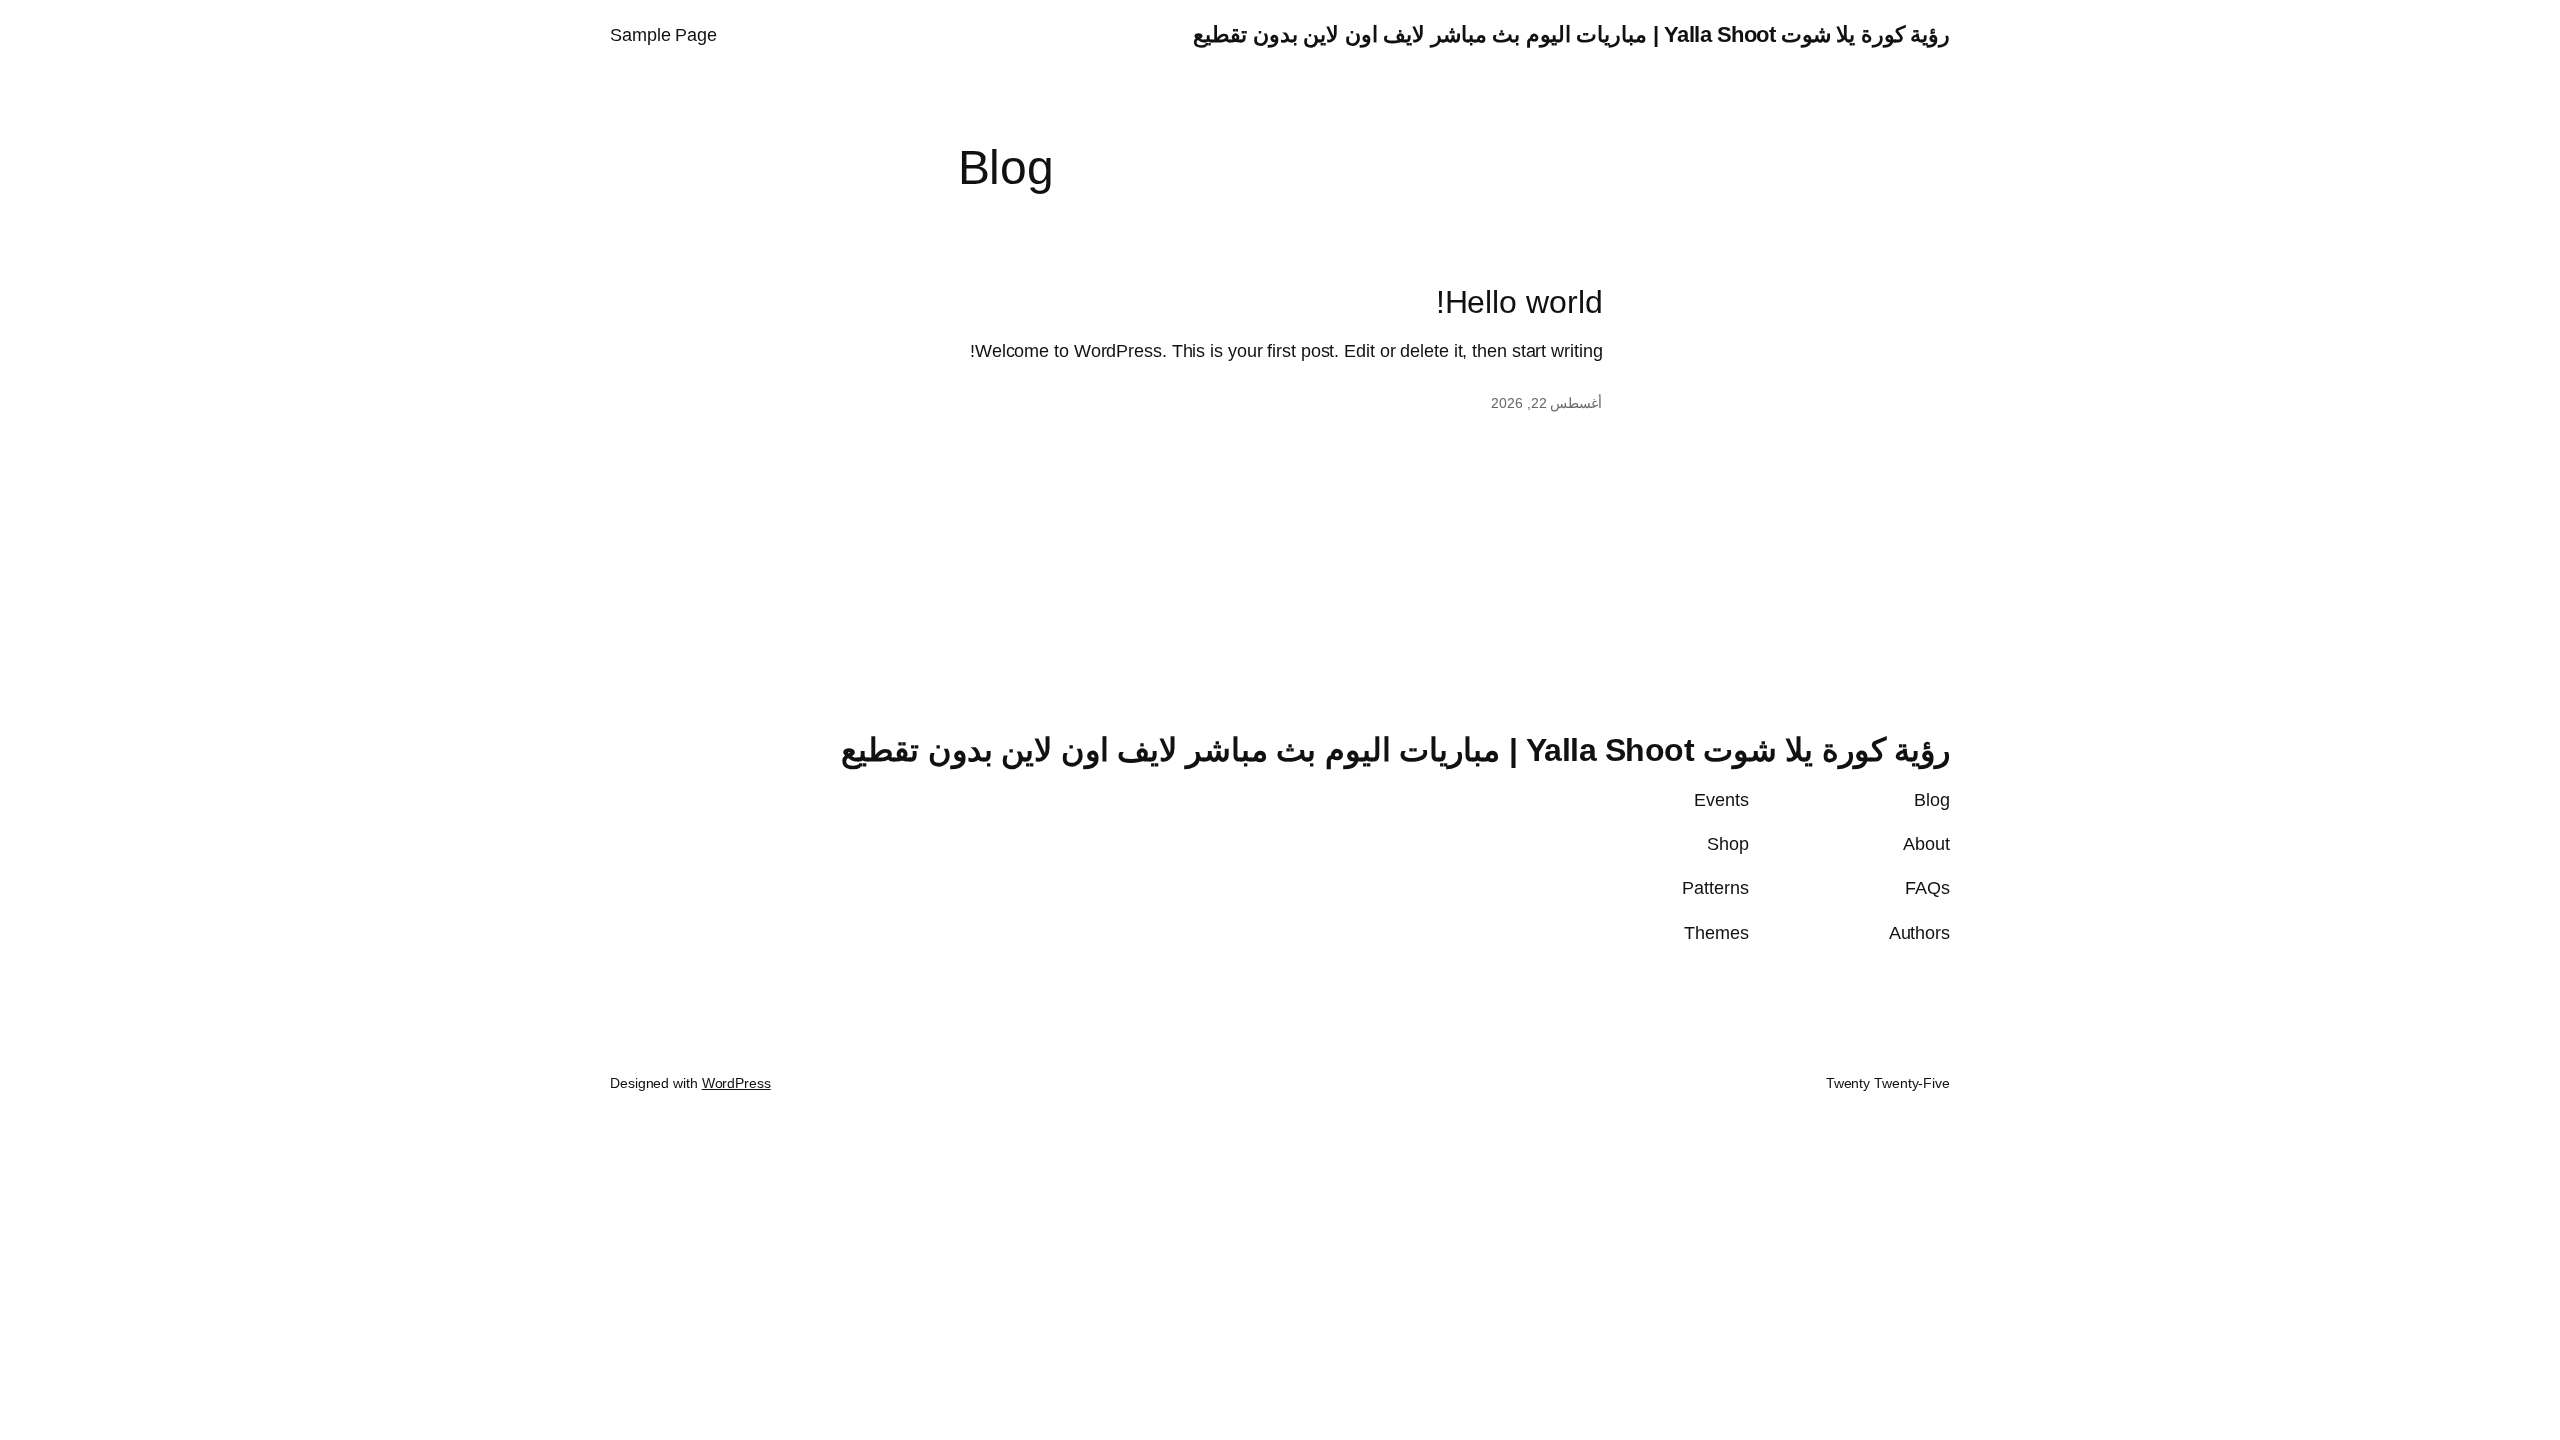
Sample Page (663, 35)
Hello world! (1519, 302)
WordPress (736, 1083)
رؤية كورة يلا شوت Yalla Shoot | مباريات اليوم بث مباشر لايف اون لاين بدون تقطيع (1571, 34)
